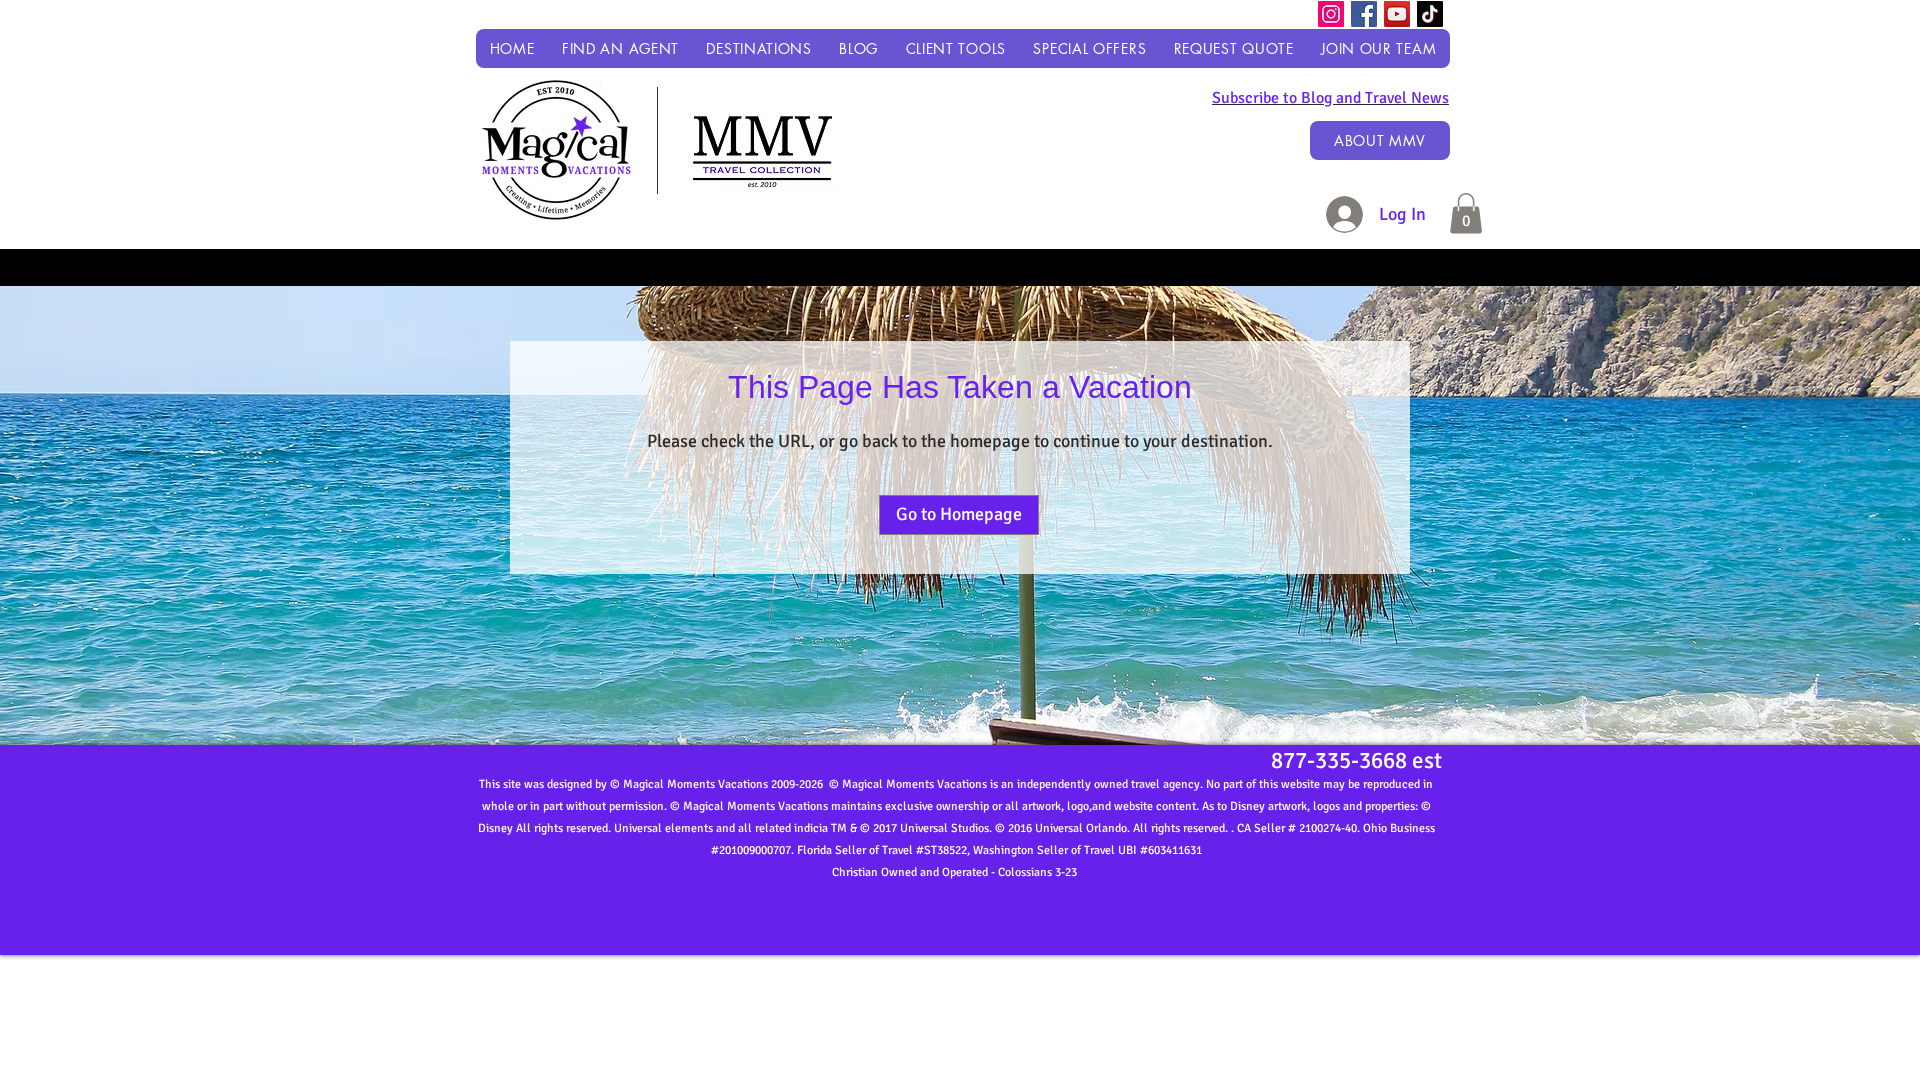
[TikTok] (1430, 14)
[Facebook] (1364, 14)
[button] (759, 48)
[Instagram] (1331, 14)
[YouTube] (1397, 14)
